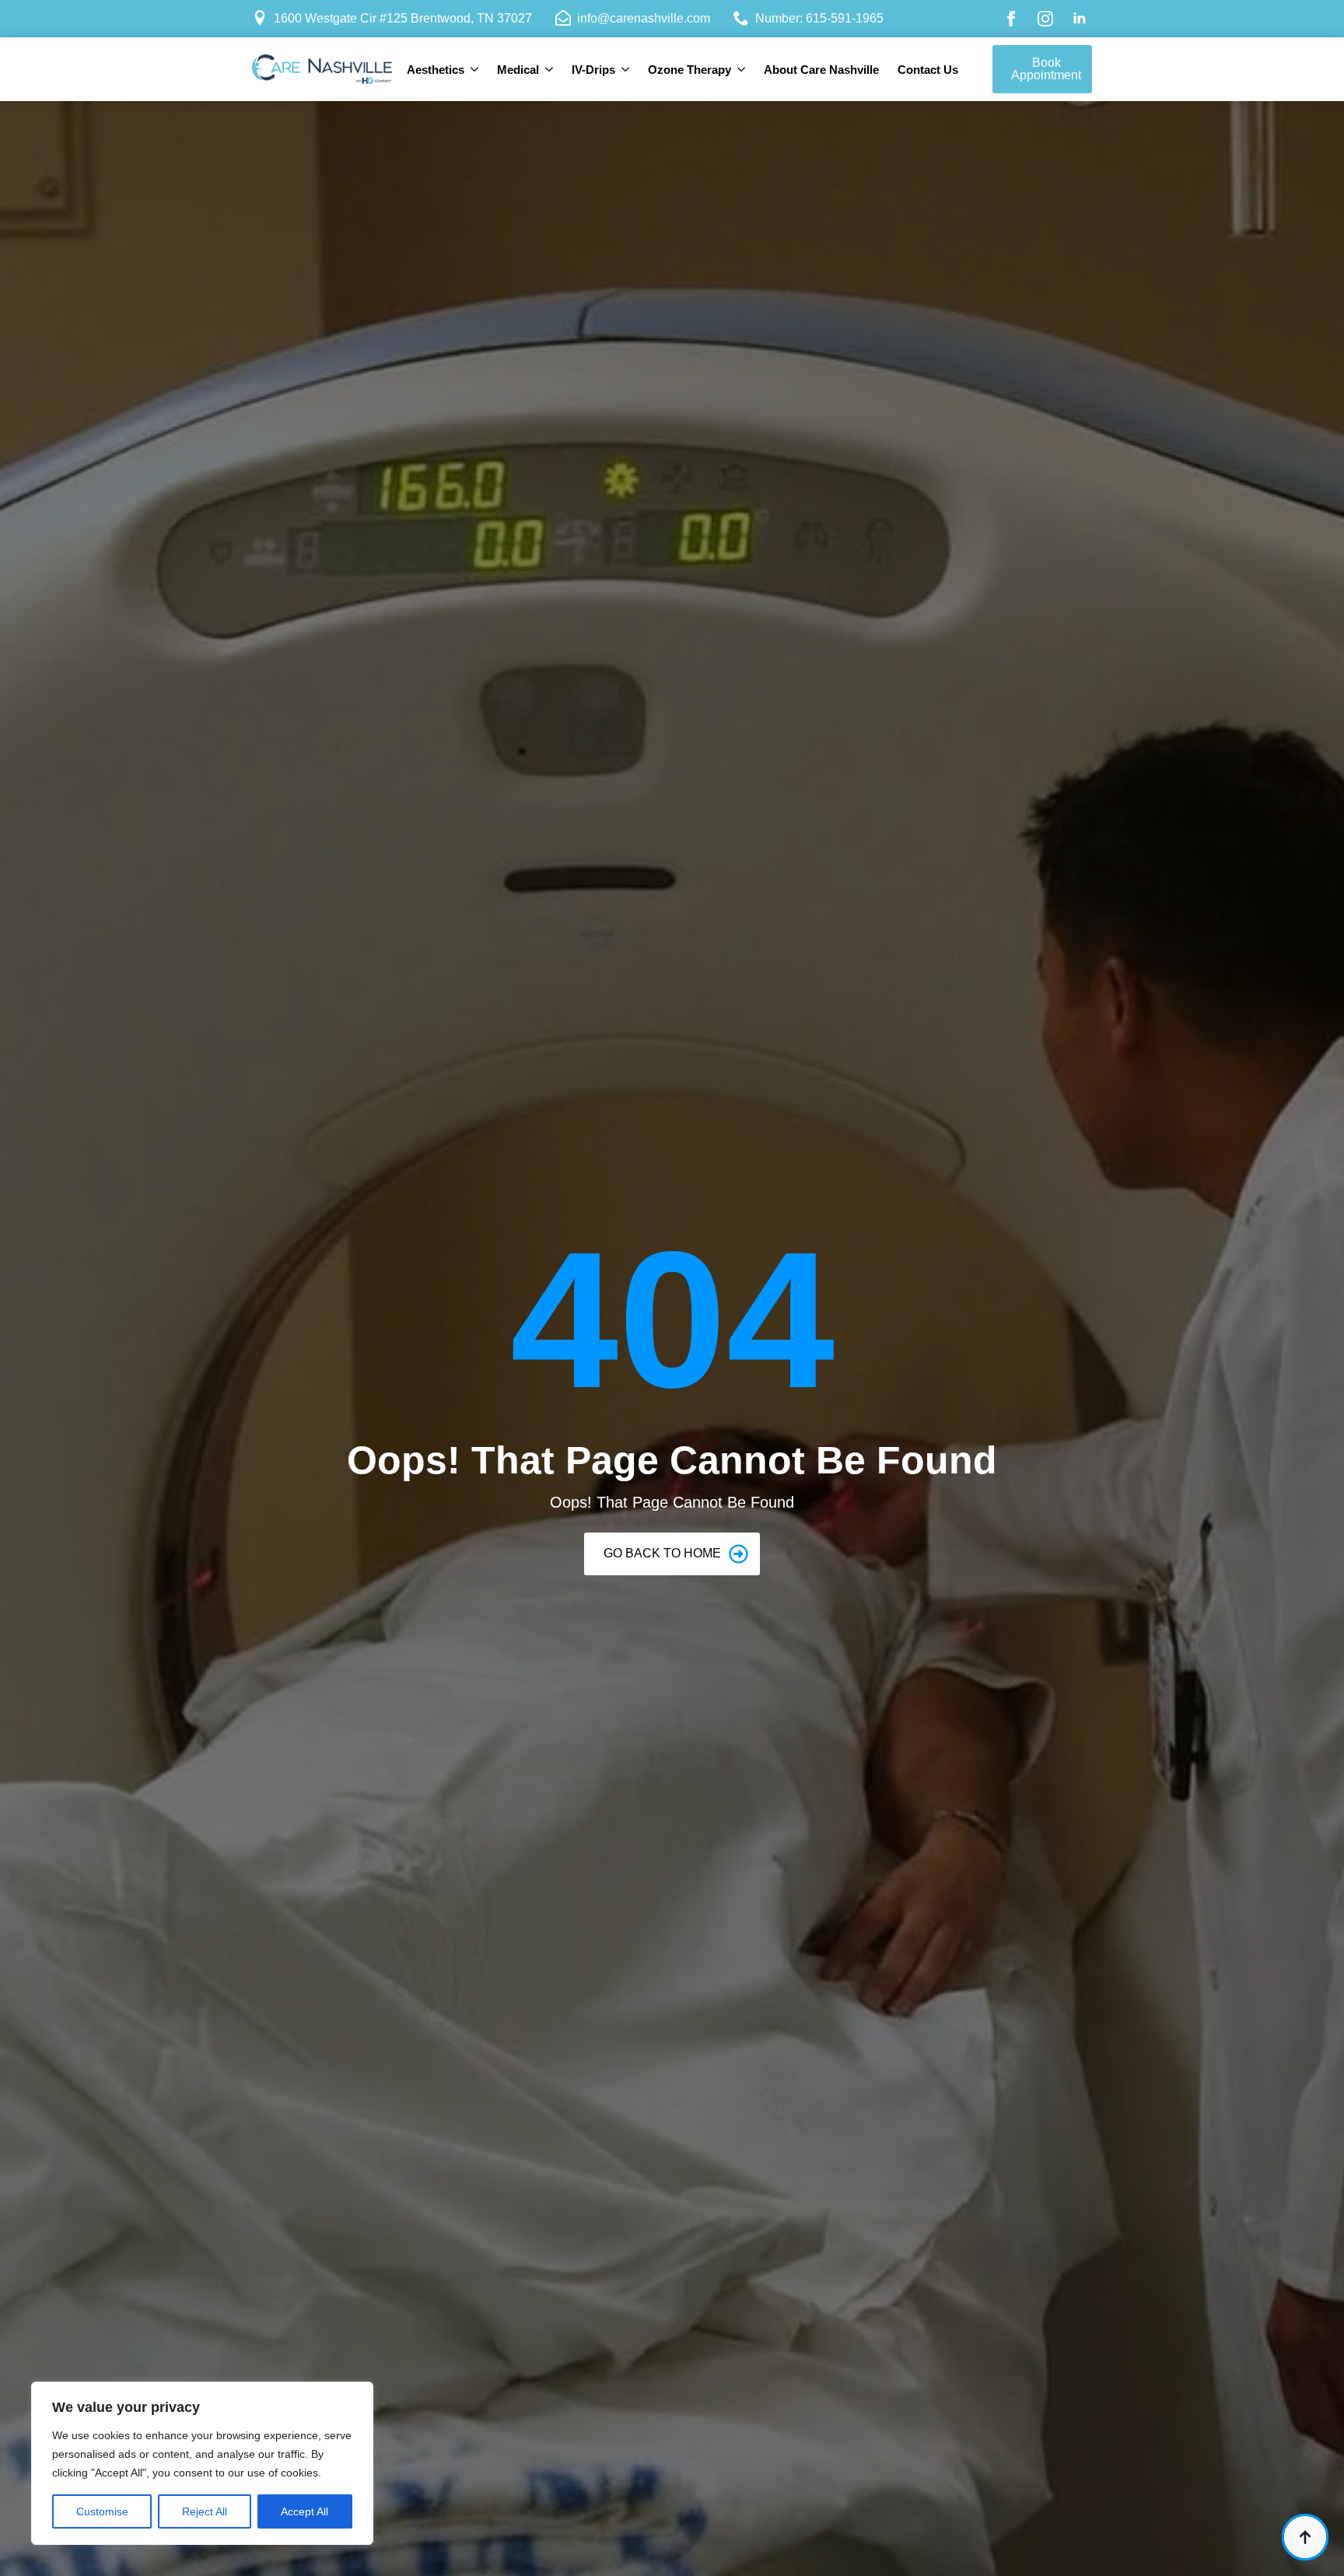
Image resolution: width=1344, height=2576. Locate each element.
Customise (102, 2511)
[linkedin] (1080, 19)
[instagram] (1045, 19)
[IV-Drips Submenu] (627, 70)
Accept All (304, 2511)
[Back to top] (1305, 2537)
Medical (518, 70)
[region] (202, 2463)
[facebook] (1011, 19)
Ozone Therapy (689, 70)
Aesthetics (436, 70)
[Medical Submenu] (551, 70)
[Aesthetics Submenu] (476, 70)
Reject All (205, 2511)
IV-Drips (593, 70)
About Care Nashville (821, 70)
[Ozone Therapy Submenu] (743, 70)
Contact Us (928, 70)
